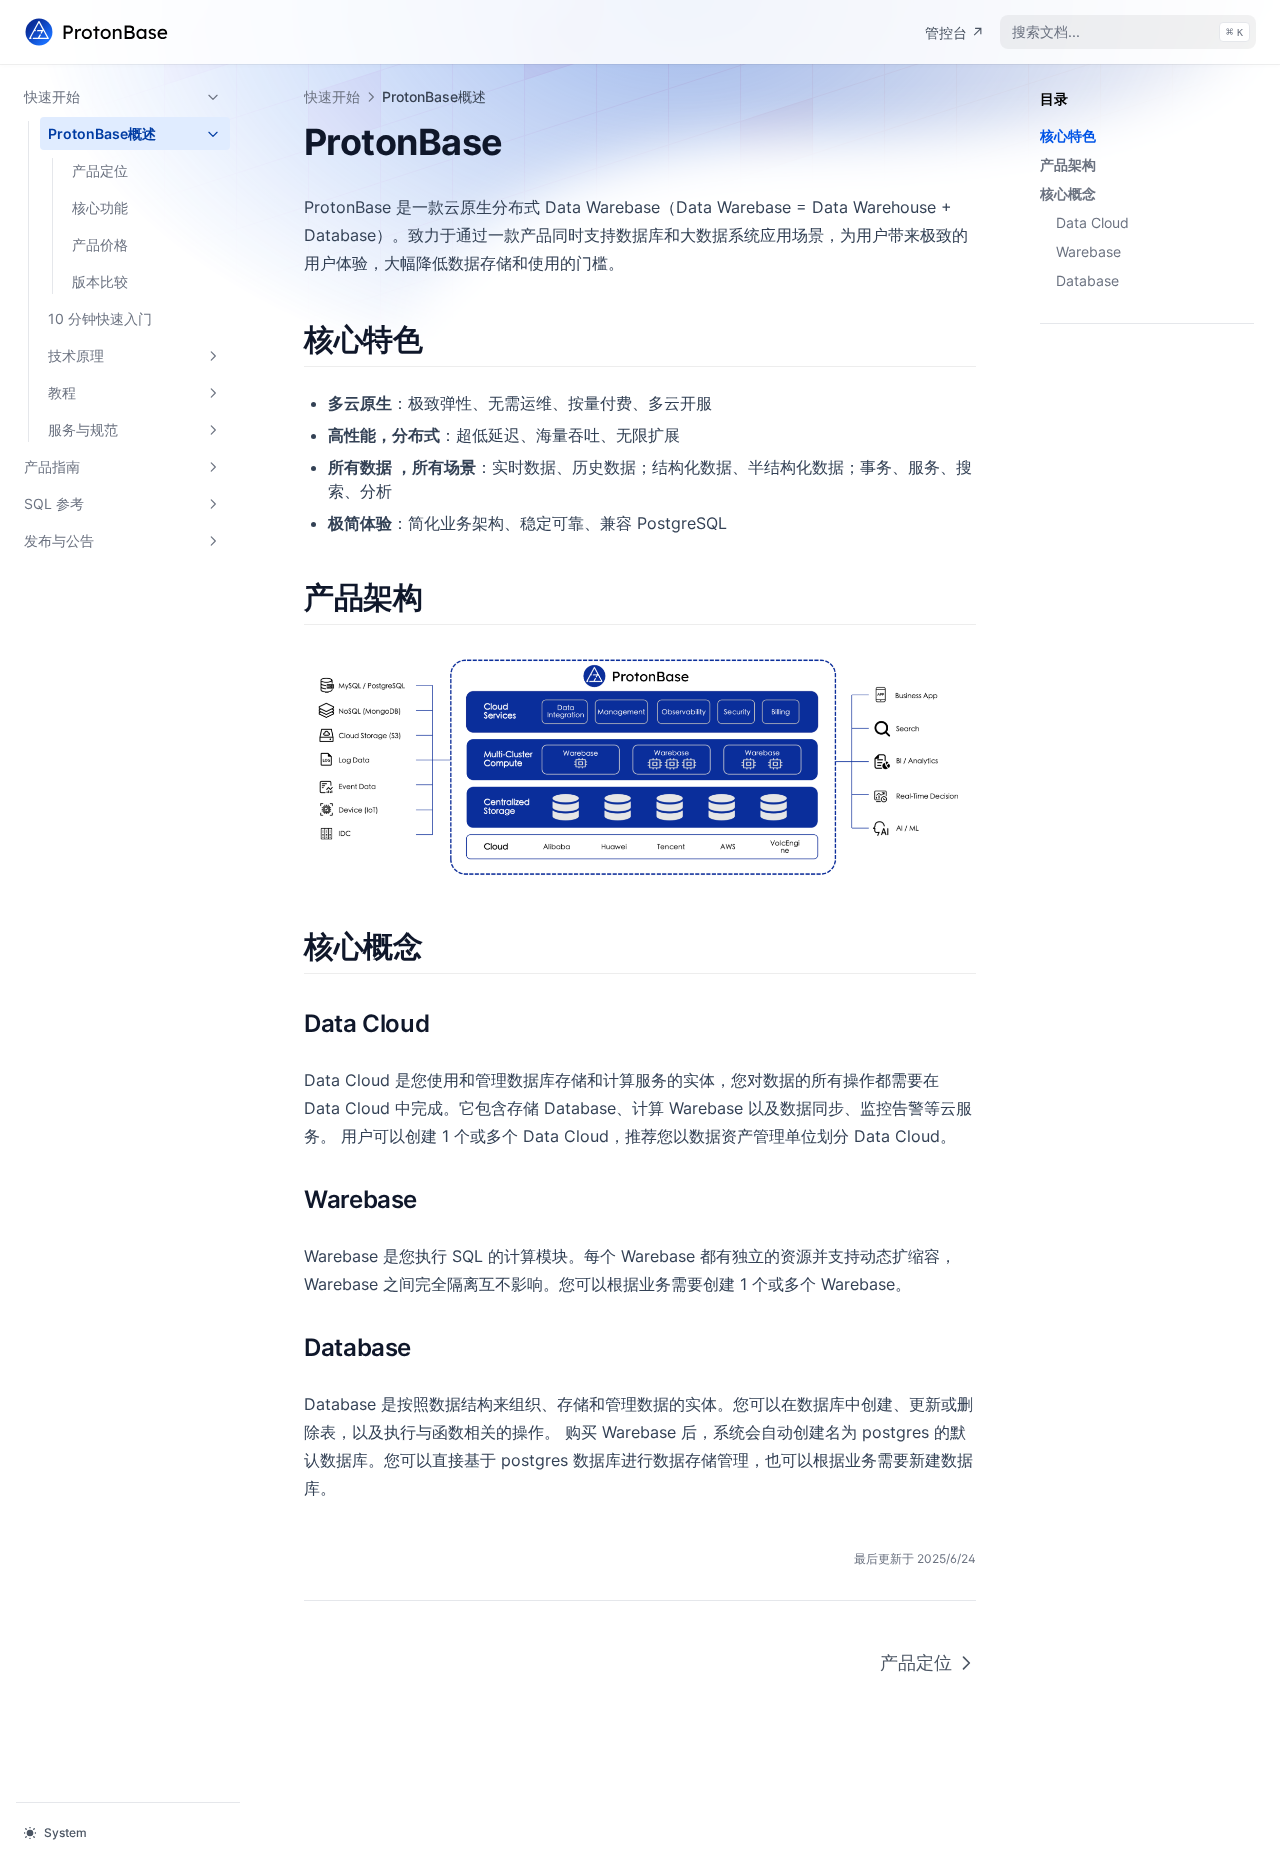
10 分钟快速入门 (100, 318)
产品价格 (100, 244)
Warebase (1088, 251)
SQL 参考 (54, 503)
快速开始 (52, 96)
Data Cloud (1092, 222)
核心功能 (100, 207)
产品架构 (1068, 164)
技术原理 (76, 355)
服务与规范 (83, 429)
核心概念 (1068, 193)
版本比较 (100, 281)
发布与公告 (59, 540)
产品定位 (100, 170)
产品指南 (52, 466)
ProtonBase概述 (102, 133)
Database (1087, 280)
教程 (62, 392)
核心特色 (1068, 135)
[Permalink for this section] (439, 339)
